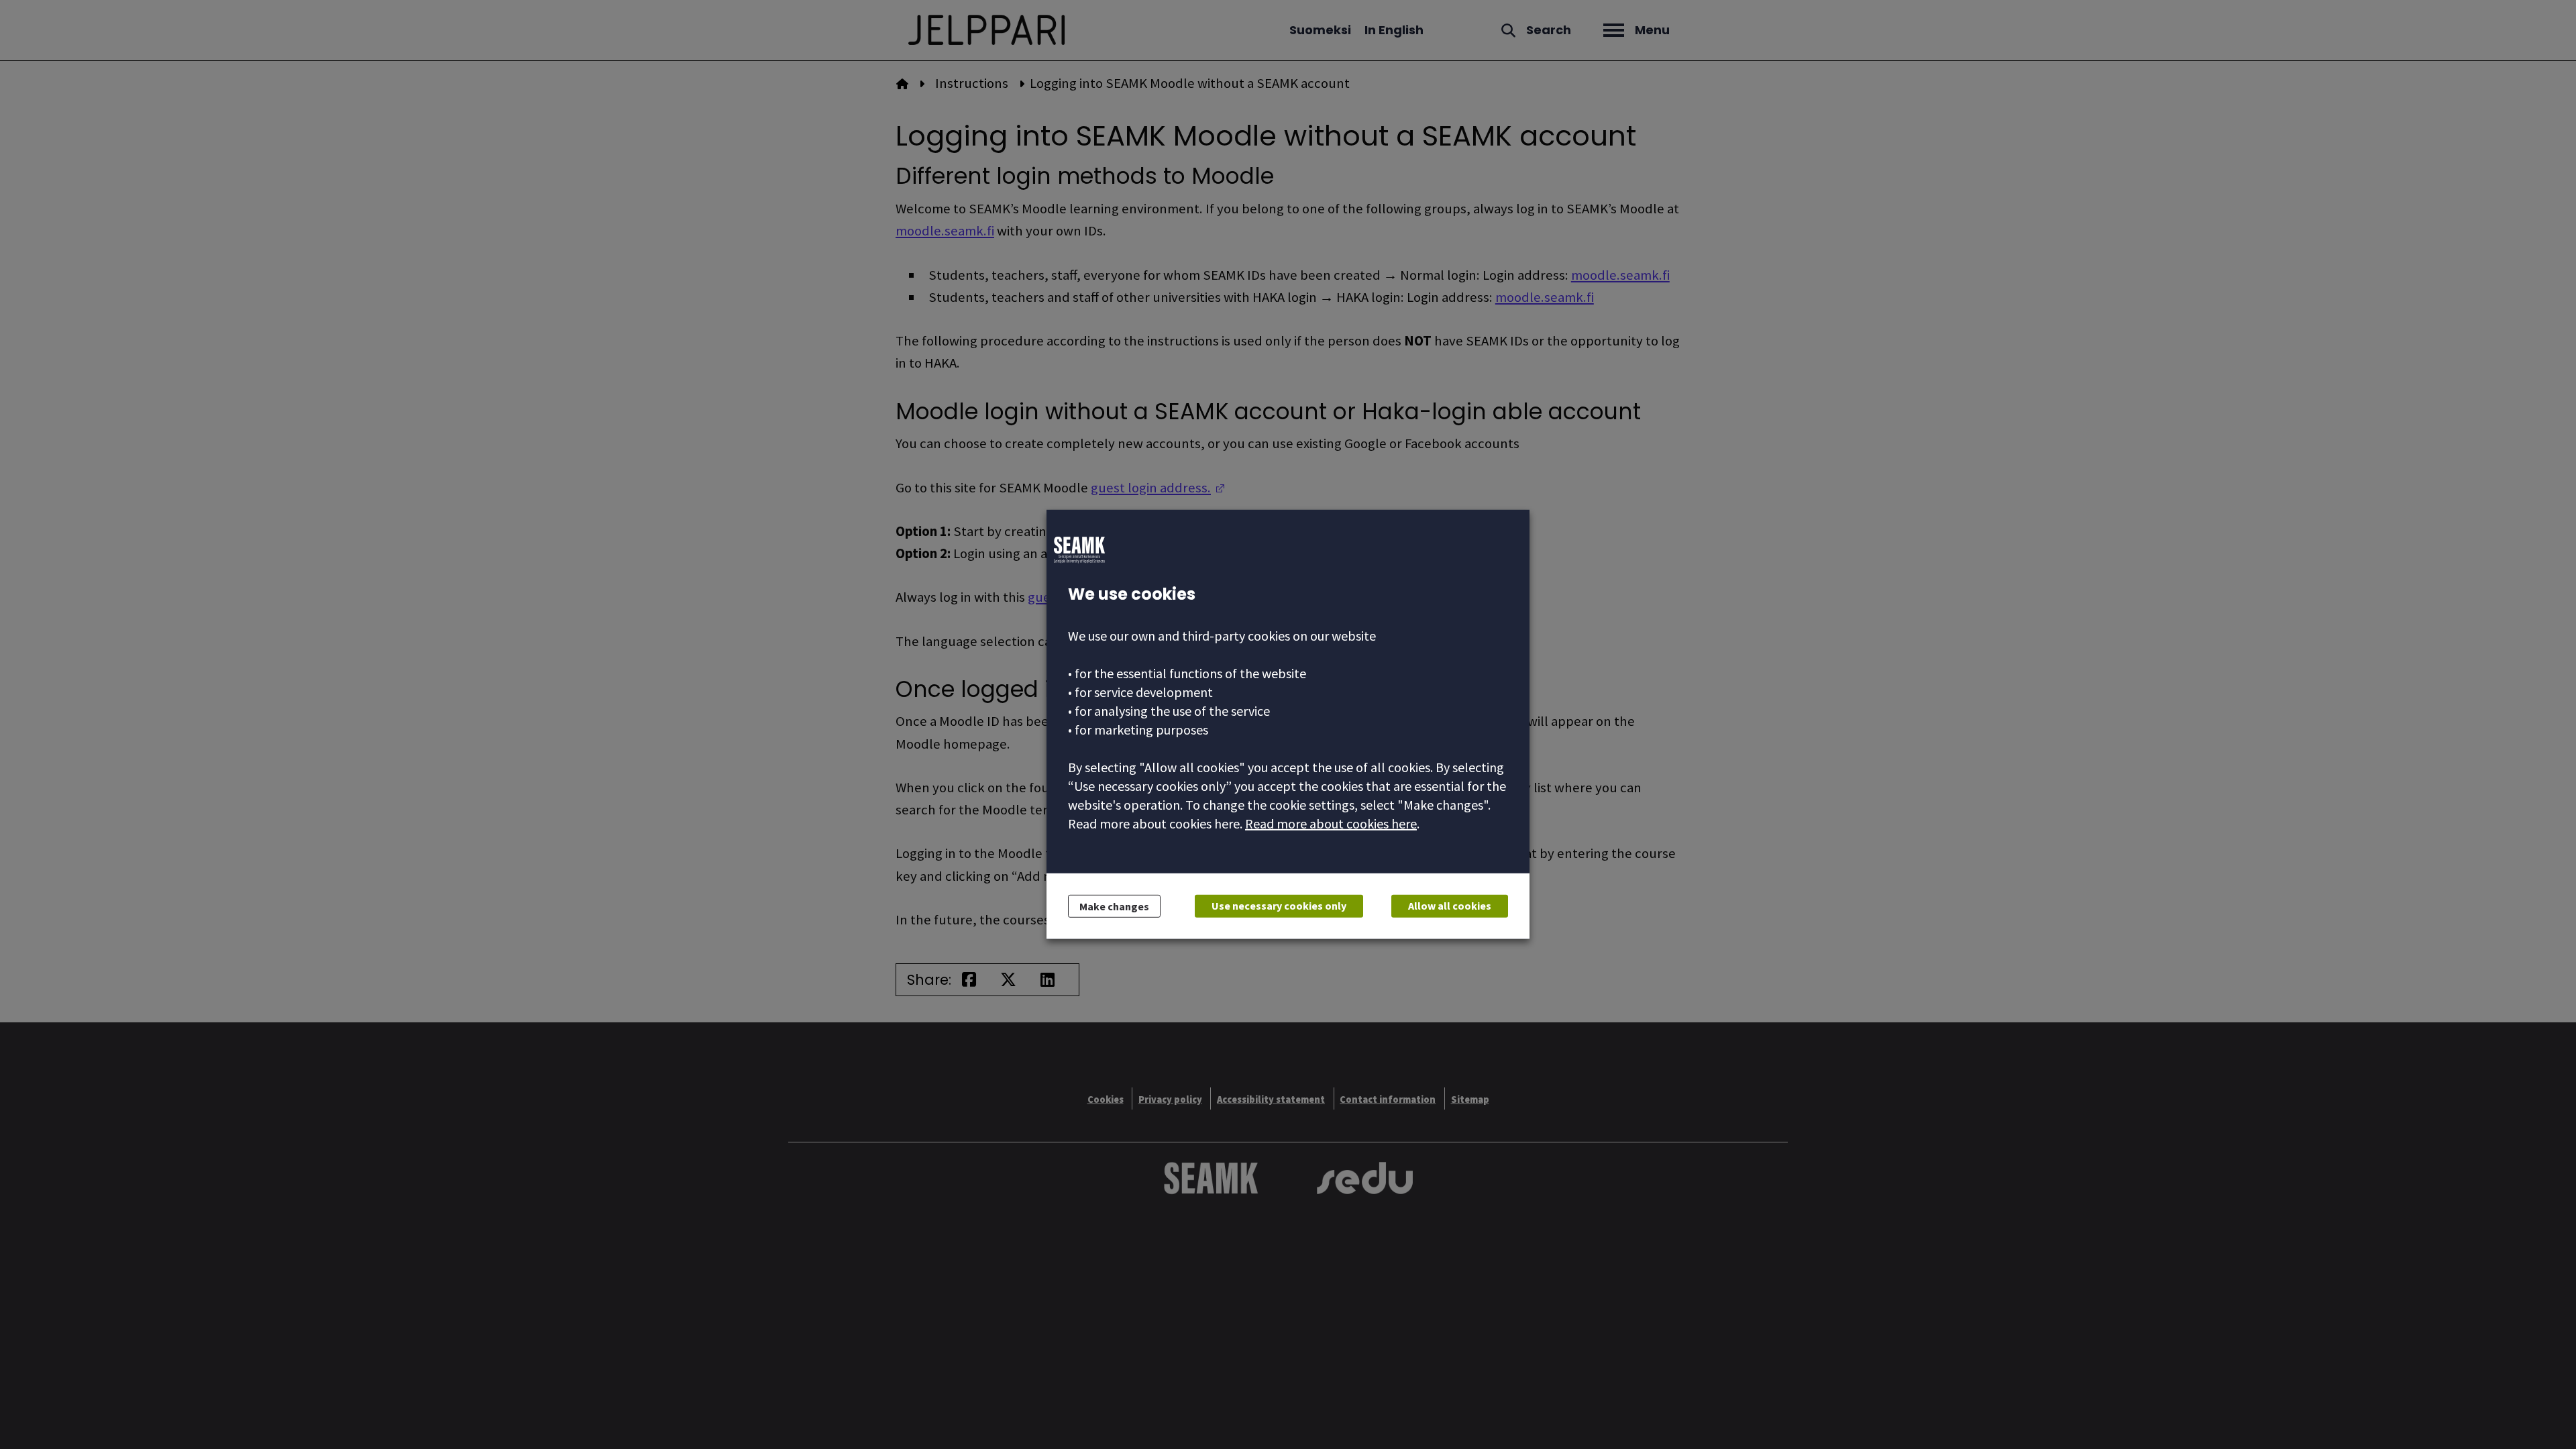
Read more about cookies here (1331, 823)
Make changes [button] (1114, 906)
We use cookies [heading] (1132, 594)
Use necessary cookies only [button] (1279, 906)
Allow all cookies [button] (1450, 906)
